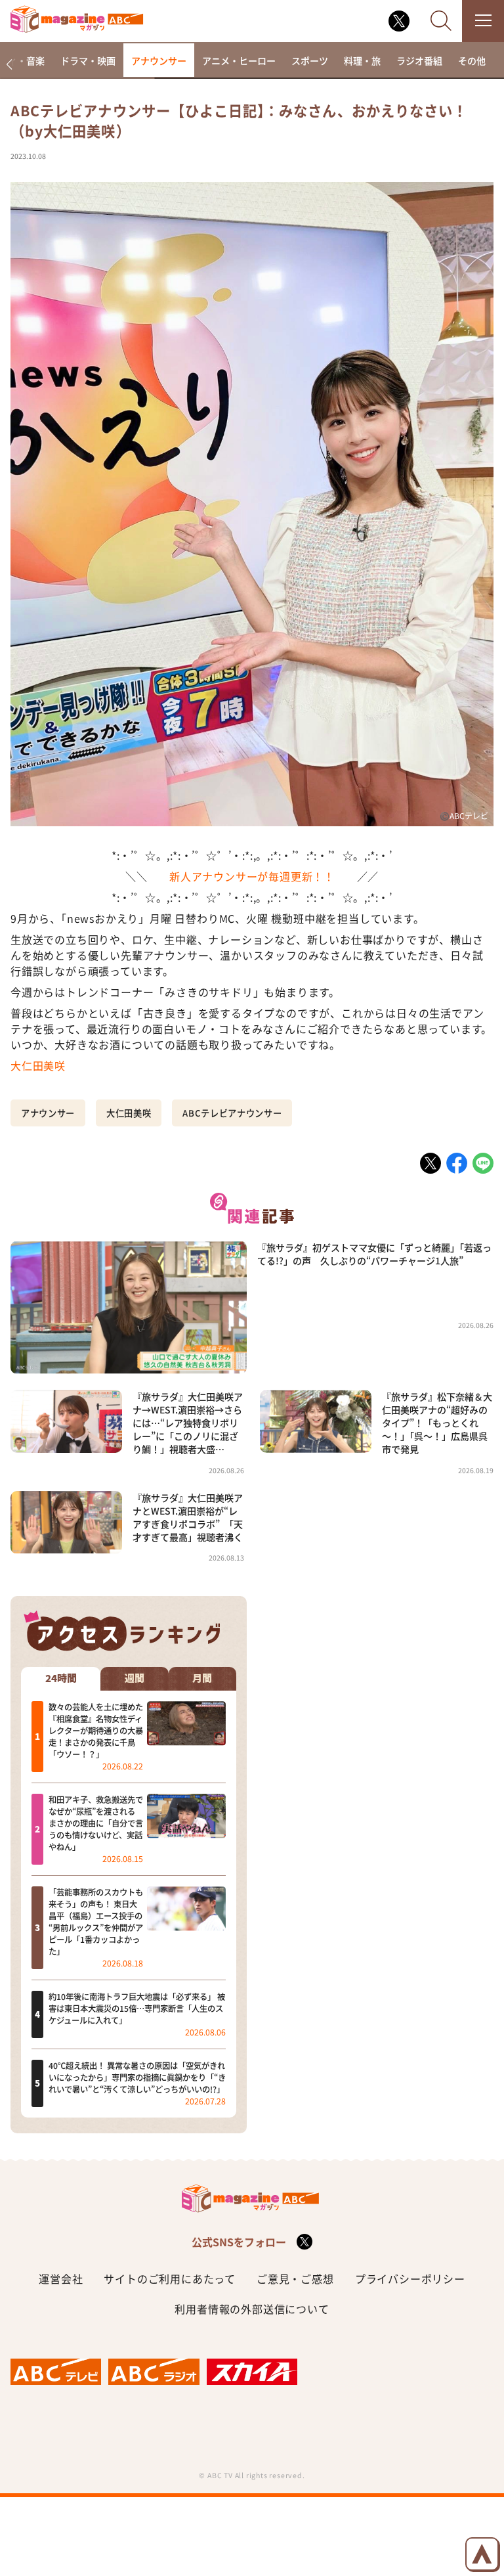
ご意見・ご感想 (295, 2278)
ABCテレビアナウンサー (232, 1113)
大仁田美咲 (38, 1065)
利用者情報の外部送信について (252, 2309)
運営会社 (61, 2278)
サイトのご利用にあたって (170, 2278)
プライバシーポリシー (410, 2278)
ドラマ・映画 (88, 60)
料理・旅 (362, 60)
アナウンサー (159, 60)
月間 (202, 1678)
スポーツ (310, 60)
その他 (472, 60)
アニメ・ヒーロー (239, 60)
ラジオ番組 (419, 60)
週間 (135, 1678)
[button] (9, 65)
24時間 (61, 1678)
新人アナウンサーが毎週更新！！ (252, 876)
